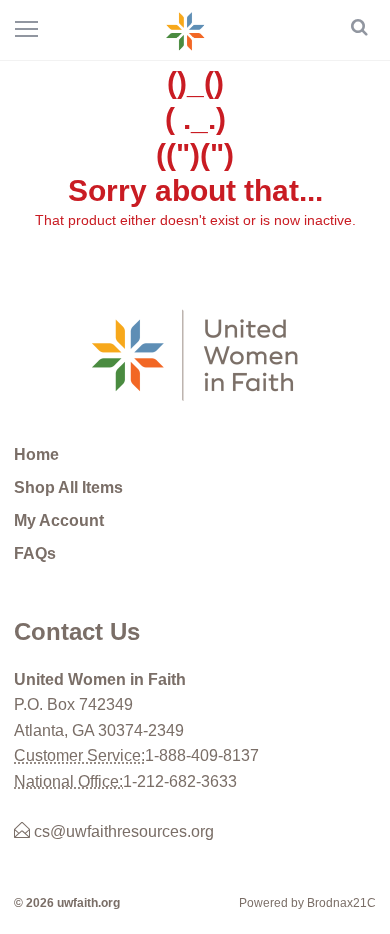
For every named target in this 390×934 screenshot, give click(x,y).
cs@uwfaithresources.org (122, 831)
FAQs (35, 553)
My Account (59, 520)
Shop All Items (68, 487)
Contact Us (77, 631)
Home (36, 454)
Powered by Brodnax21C (307, 903)
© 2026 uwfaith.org (67, 903)
